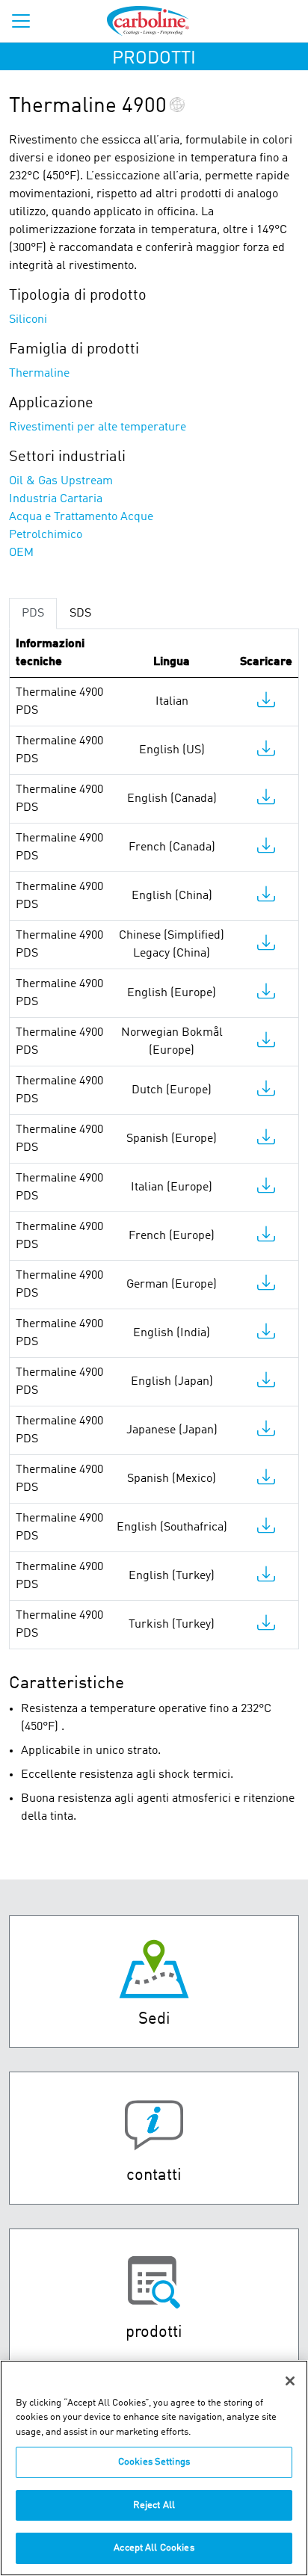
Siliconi (28, 320)
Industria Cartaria (56, 499)
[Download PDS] (266, 703)
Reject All (154, 2505)
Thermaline (39, 374)
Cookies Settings (154, 2462)
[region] (154, 2468)
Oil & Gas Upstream (61, 481)
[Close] (290, 2381)
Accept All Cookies (154, 2548)
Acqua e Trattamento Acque (81, 517)
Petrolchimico (46, 535)
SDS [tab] (80, 614)
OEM (21, 553)
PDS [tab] (33, 614)
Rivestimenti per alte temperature (98, 427)
